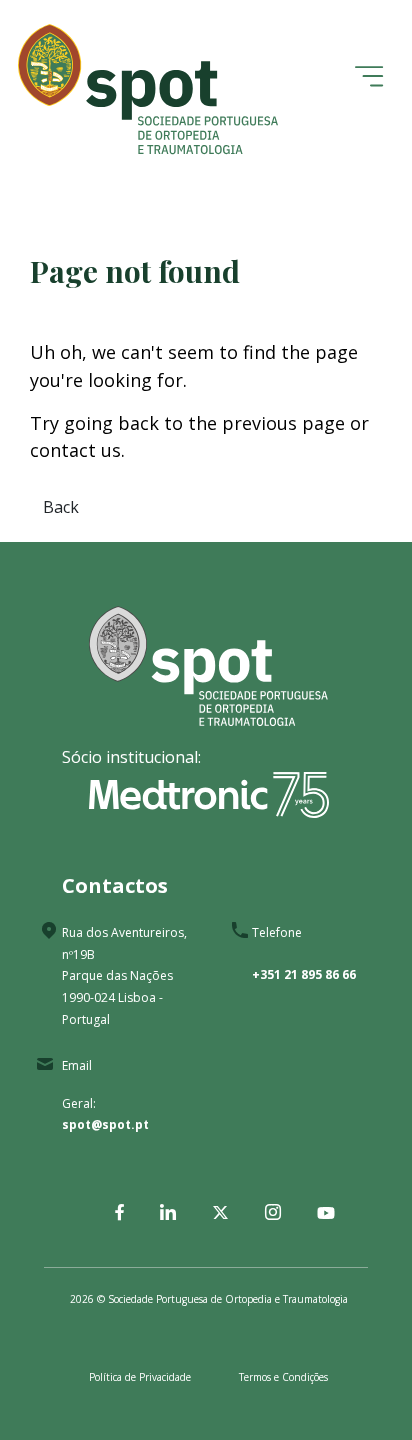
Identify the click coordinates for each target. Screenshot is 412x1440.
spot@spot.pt (105, 1124)
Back (61, 507)
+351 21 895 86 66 (304, 974)
